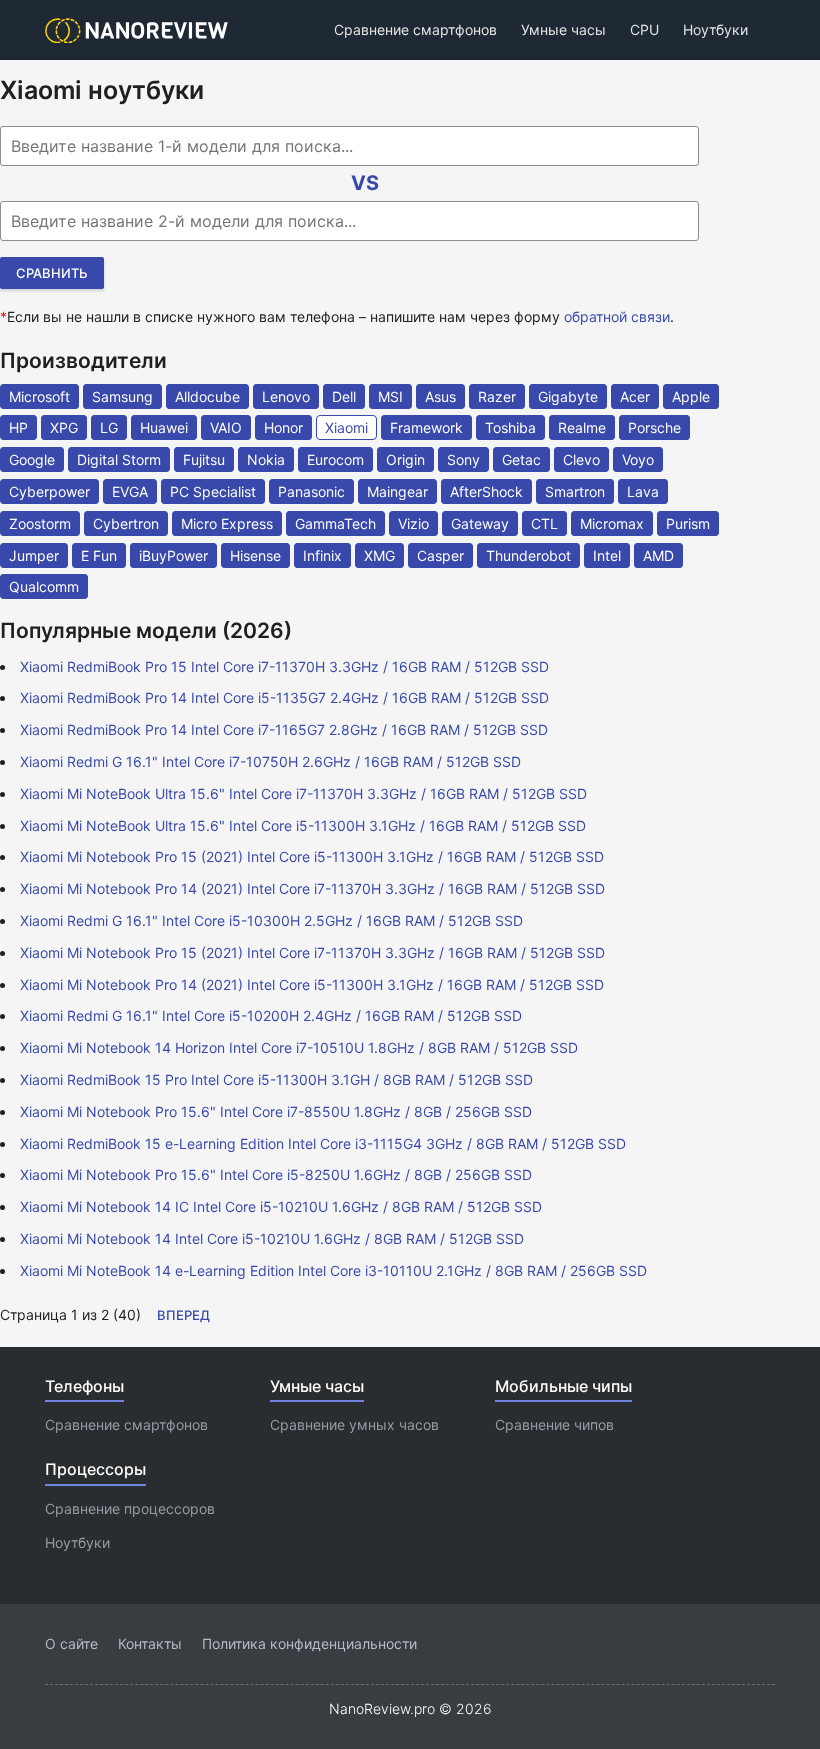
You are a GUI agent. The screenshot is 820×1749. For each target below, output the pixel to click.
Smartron (575, 491)
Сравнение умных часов (354, 1424)
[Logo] (142, 30)
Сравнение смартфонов (415, 29)
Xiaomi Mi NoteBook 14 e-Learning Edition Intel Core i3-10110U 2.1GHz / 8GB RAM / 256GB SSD (333, 1270)
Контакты (150, 1643)
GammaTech (335, 523)
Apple (691, 396)
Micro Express (227, 523)
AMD (658, 555)
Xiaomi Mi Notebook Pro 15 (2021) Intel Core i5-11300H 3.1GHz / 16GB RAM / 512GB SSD (312, 856)
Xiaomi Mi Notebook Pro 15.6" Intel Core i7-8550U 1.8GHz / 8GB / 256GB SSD (276, 1111)
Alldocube (207, 396)
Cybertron (126, 523)
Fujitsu (204, 459)
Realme (582, 427)
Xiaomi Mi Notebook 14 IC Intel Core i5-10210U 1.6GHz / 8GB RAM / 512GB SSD (281, 1206)
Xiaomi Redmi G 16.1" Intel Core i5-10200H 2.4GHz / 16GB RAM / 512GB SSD (271, 1015)
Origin (405, 459)
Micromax (612, 523)
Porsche (654, 427)
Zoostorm (40, 523)
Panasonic (311, 491)
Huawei (164, 427)
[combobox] (349, 146)
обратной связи (617, 316)
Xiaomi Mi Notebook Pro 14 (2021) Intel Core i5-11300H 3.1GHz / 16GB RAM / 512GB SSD (312, 984)
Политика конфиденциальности (309, 1643)
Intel (607, 555)
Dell (344, 396)
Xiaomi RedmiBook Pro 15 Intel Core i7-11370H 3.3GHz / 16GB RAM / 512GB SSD (284, 666)
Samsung (122, 396)
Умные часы (563, 29)
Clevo (581, 459)
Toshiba (510, 427)
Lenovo (286, 396)
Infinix (322, 555)
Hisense (255, 555)
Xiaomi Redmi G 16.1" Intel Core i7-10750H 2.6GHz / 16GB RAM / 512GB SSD (270, 761)
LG (109, 427)
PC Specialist (213, 491)
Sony (463, 459)
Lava (643, 491)
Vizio (413, 523)
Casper (440, 555)
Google (32, 459)
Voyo (638, 459)
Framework (426, 427)
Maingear (397, 491)
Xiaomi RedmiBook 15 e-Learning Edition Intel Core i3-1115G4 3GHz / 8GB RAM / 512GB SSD (323, 1143)
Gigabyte (568, 396)
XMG (379, 555)
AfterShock (486, 491)
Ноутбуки (715, 29)
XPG (64, 427)
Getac (521, 459)
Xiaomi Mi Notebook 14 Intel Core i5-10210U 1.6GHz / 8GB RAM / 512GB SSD (272, 1238)
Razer (497, 396)
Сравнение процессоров (130, 1508)
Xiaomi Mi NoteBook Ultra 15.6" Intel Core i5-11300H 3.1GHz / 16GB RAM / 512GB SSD (303, 825)
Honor (283, 427)
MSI (390, 396)
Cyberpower (49, 491)
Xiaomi (346, 427)
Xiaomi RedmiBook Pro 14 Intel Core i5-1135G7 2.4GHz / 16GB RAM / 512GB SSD (284, 697)
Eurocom (335, 459)
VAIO (226, 427)
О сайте (71, 1643)
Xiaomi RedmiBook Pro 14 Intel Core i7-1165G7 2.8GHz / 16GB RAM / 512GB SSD (284, 729)
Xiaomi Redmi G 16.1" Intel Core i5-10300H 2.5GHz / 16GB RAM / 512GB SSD (271, 920)
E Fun (99, 555)
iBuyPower (173, 555)
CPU (644, 29)
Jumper (34, 555)
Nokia (266, 459)
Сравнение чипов (554, 1424)
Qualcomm (44, 586)
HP (18, 427)
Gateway (480, 523)
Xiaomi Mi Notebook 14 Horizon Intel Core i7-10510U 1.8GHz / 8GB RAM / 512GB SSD (299, 1047)
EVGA (130, 491)
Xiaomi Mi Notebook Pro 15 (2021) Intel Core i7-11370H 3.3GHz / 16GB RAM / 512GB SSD (312, 952)
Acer (635, 396)
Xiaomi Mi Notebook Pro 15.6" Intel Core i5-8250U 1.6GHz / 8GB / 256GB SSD (276, 1174)
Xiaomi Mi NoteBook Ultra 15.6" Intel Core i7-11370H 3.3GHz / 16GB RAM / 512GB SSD (303, 793)
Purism (688, 523)
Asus (440, 396)
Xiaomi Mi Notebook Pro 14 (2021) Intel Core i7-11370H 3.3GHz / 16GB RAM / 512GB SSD (312, 888)
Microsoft (39, 396)
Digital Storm (119, 459)
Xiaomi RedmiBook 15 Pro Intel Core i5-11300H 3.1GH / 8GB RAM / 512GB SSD (276, 1079)
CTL (544, 523)
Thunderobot (528, 555)
